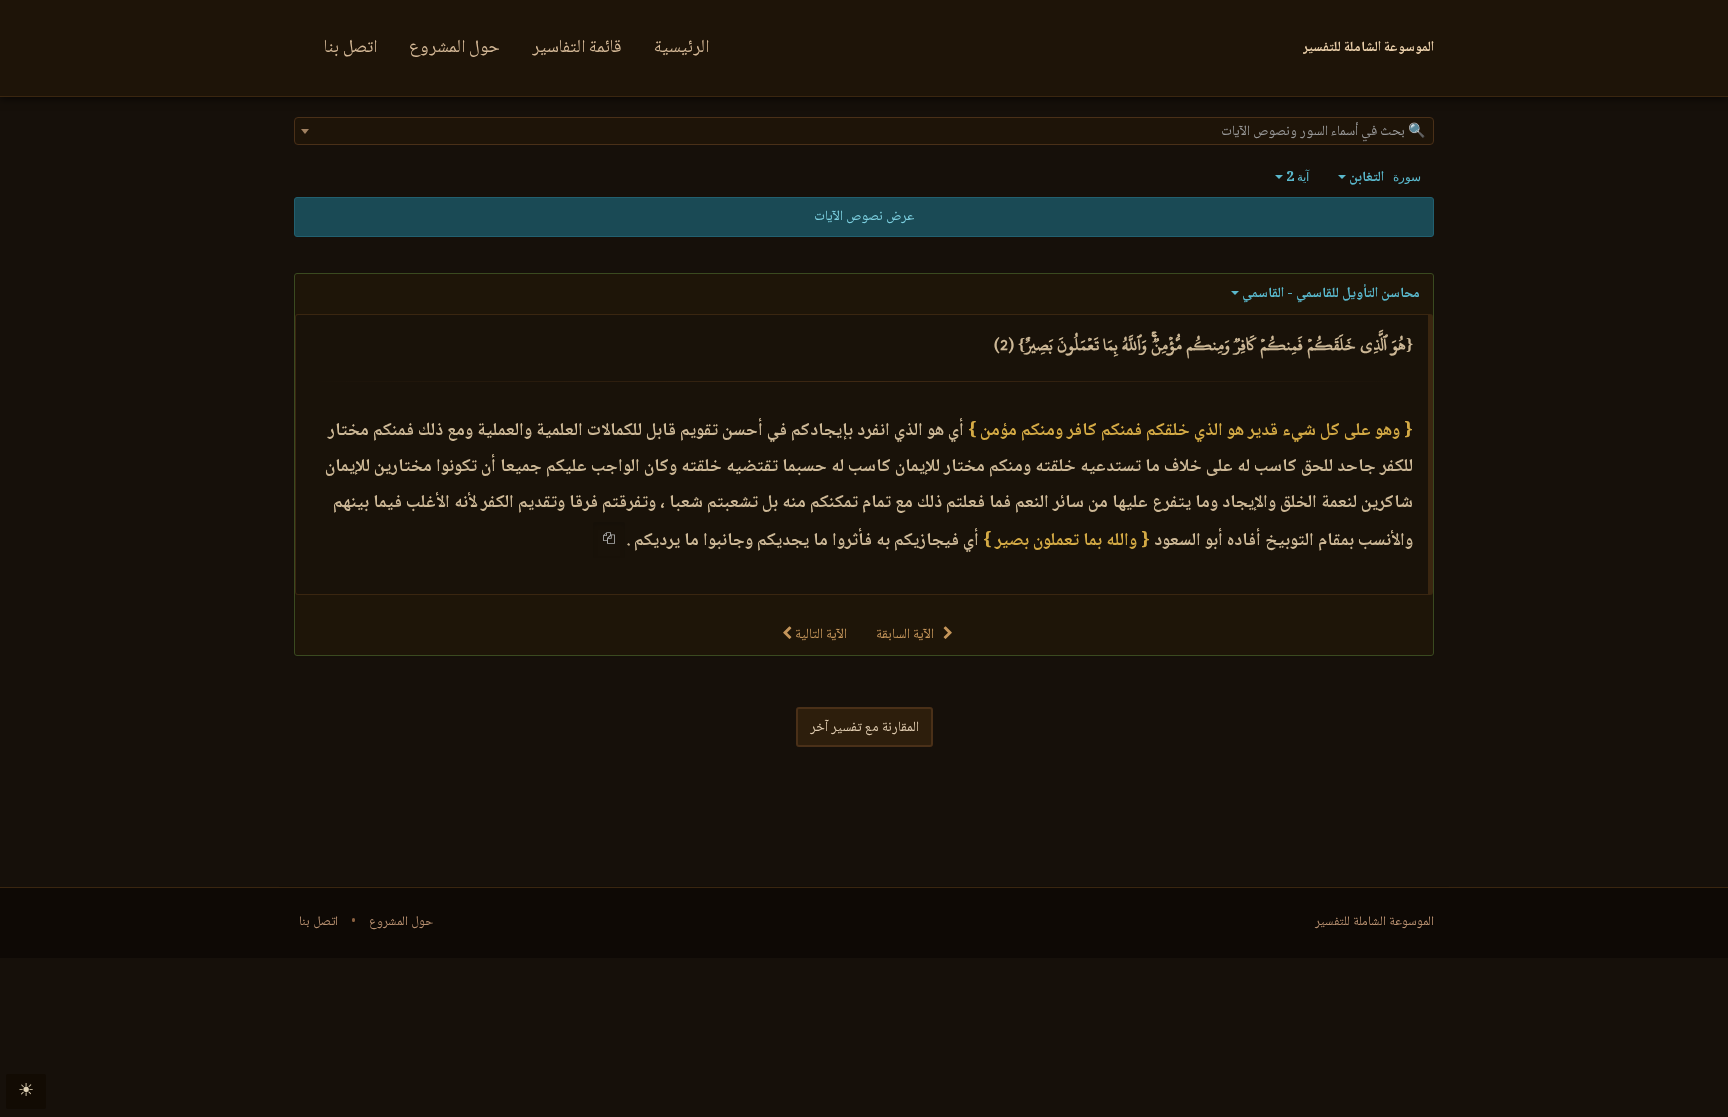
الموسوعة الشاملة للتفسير (1374, 922)
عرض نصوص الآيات (864, 217)
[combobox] (864, 131)
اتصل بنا (350, 48)
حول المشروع (454, 48)
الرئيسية (681, 48)
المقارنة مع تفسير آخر (864, 728)
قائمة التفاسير (577, 48)
